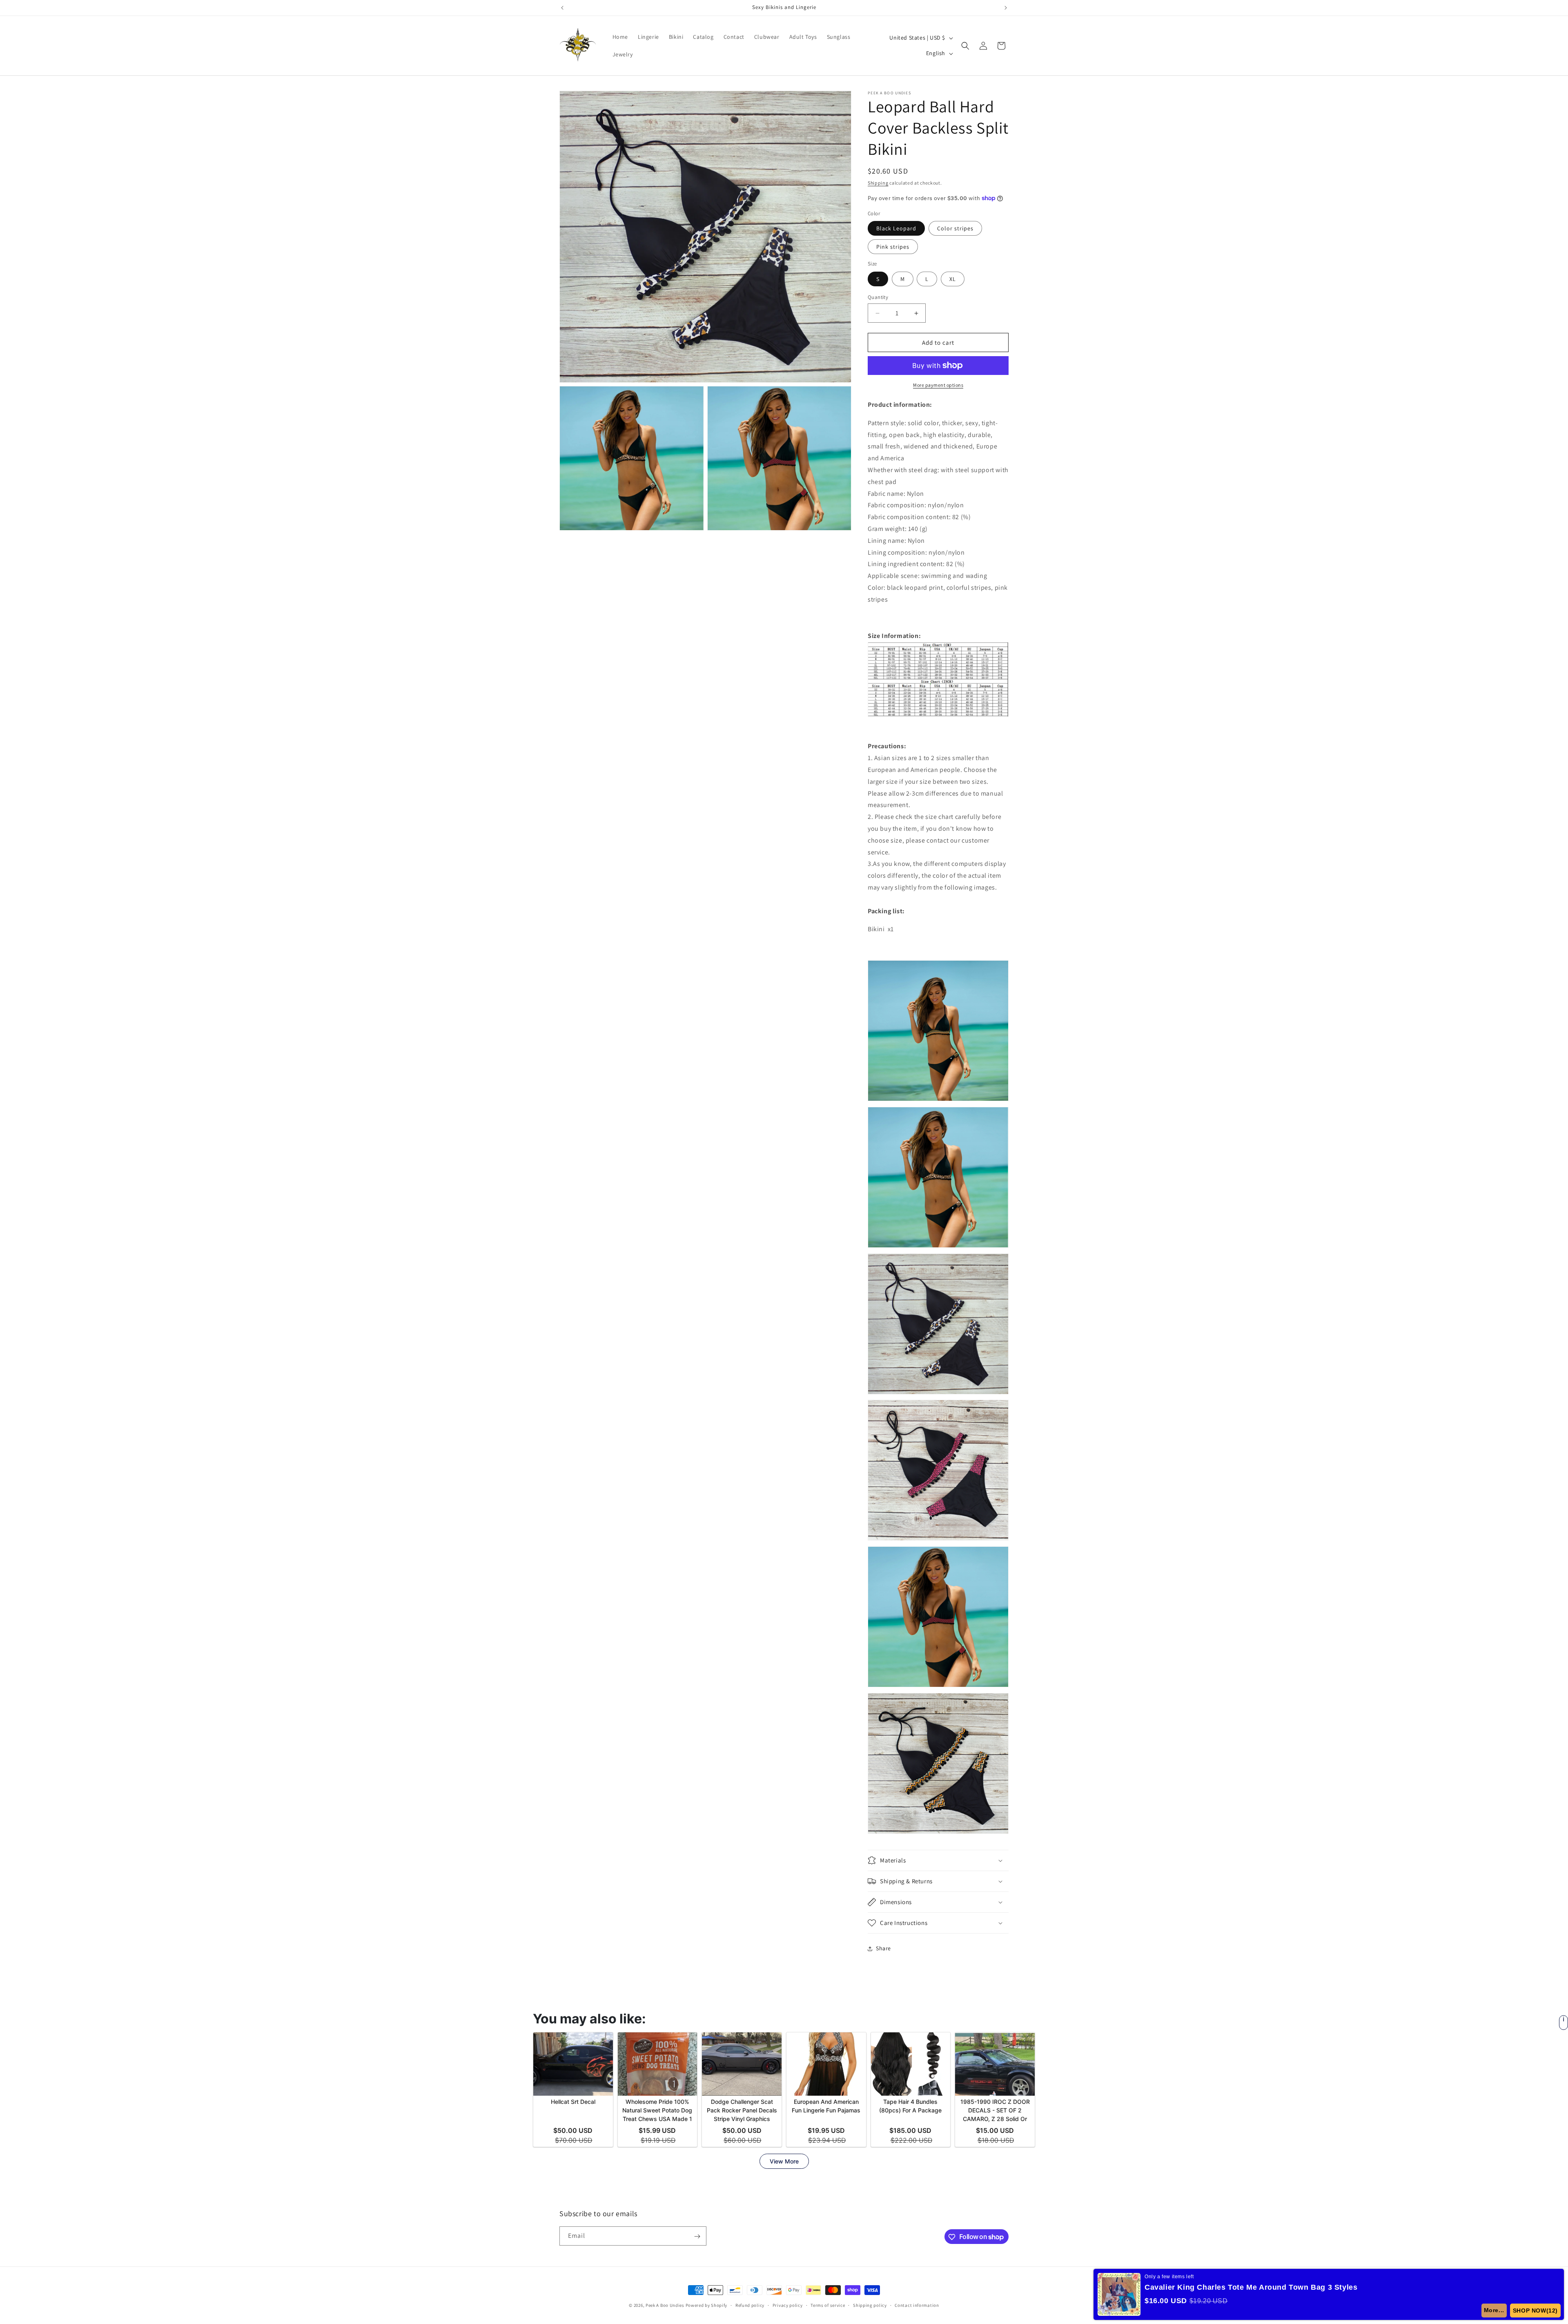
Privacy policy (788, 2305)
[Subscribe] (697, 2236)
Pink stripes (893, 247)
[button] (965, 46)
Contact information (917, 2305)
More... (1497, 2310)
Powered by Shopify (707, 2305)
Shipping (878, 183)
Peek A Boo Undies (665, 2305)
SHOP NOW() (1537, 2311)
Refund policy (750, 2305)
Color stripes (955, 228)
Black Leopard (896, 228)
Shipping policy (870, 2305)
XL (953, 279)
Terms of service (828, 2305)
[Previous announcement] (562, 8)
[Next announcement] (1006, 8)
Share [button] (883, 1948)
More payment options (938, 385)
